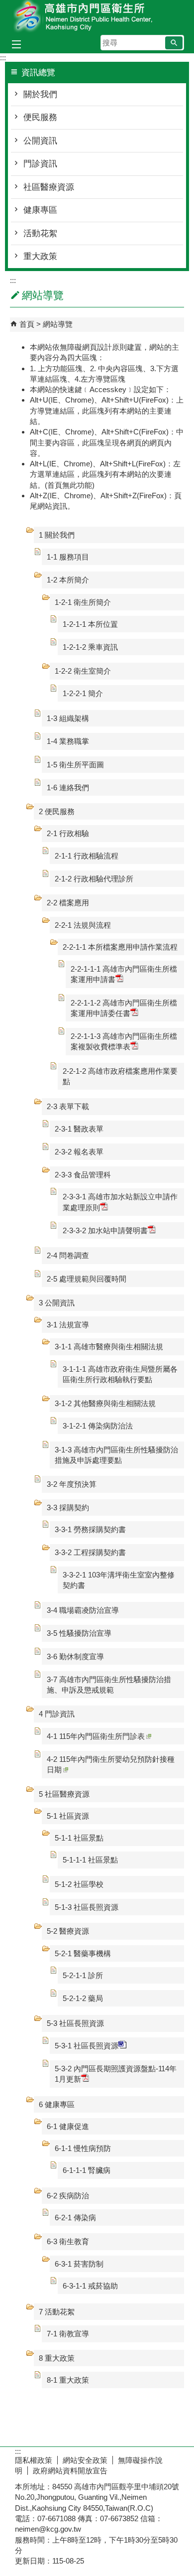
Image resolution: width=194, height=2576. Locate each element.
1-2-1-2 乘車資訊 (90, 647)
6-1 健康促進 (68, 2126)
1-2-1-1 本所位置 (90, 624)
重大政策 (40, 256)
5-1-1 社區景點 (79, 1838)
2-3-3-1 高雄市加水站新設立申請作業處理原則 (120, 1202)
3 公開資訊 (57, 1303)
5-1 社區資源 (68, 1816)
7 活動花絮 (57, 2312)
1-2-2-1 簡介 (83, 693)
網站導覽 (58, 324)
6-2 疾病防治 (68, 2196)
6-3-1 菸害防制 (79, 2264)
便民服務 (40, 117)
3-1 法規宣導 (68, 1325)
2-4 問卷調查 (68, 1255)
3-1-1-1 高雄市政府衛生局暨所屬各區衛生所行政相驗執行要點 (120, 1374)
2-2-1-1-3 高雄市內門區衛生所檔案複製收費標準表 (124, 1041)
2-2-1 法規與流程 (83, 925)
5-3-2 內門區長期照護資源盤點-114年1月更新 (116, 2074)
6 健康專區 (57, 2104)
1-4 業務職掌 (68, 741)
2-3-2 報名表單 (79, 1152)
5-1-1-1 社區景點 (90, 1860)
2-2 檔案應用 (68, 903)
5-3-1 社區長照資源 (87, 2046)
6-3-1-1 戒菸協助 (90, 2286)
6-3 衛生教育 (68, 2241)
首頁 (27, 324)
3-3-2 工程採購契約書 (90, 1552)
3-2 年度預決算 (72, 1484)
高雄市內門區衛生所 (97, 17)
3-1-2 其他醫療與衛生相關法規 (105, 1403)
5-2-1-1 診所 (83, 1975)
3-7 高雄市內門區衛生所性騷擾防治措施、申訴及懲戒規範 (109, 1685)
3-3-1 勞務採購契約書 (90, 1529)
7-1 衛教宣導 (68, 2334)
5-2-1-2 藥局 (83, 1998)
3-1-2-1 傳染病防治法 (98, 1426)
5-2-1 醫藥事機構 (83, 1953)
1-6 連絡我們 (68, 787)
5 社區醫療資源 (64, 1794)
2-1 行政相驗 (68, 833)
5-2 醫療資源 (68, 1931)
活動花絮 (40, 233)
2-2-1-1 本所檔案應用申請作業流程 (120, 947)
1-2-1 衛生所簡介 (83, 602)
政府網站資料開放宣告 (70, 2471)
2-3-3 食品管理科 (83, 1175)
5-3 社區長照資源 (75, 2023)
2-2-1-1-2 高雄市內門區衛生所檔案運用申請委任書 (124, 1008)
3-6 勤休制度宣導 (75, 1656)
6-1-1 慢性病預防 (83, 2148)
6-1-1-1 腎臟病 (87, 2170)
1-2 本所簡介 (68, 580)
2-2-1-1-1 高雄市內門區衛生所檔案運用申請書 (124, 974)
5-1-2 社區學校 (79, 1884)
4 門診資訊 (57, 1714)
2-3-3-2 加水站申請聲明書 (105, 1230)
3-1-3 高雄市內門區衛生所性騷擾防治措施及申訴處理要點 (116, 1455)
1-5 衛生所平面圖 (75, 765)
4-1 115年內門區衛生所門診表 (96, 1736)
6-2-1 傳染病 (75, 2218)
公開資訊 (40, 141)
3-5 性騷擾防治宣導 (79, 1633)
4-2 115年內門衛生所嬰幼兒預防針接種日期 (111, 1764)
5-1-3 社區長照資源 (87, 1907)
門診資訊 (40, 164)
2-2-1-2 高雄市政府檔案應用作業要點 (120, 1076)
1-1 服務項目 (68, 557)
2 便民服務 (57, 811)
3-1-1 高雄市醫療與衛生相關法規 (109, 1347)
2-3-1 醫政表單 (79, 1129)
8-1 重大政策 (68, 2380)
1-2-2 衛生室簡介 (83, 671)
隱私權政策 (34, 2460)
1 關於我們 (57, 535)
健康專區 (40, 210)
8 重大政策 (57, 2358)
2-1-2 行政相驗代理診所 (94, 879)
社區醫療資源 (49, 187)
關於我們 (40, 94)
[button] (174, 43)
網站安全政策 (85, 2460)
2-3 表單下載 (68, 1106)
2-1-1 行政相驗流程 (87, 856)
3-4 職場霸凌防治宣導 (83, 1610)
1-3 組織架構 (68, 718)
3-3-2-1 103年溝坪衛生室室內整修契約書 (119, 1580)
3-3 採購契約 (68, 1507)
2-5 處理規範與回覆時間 (87, 1279)
